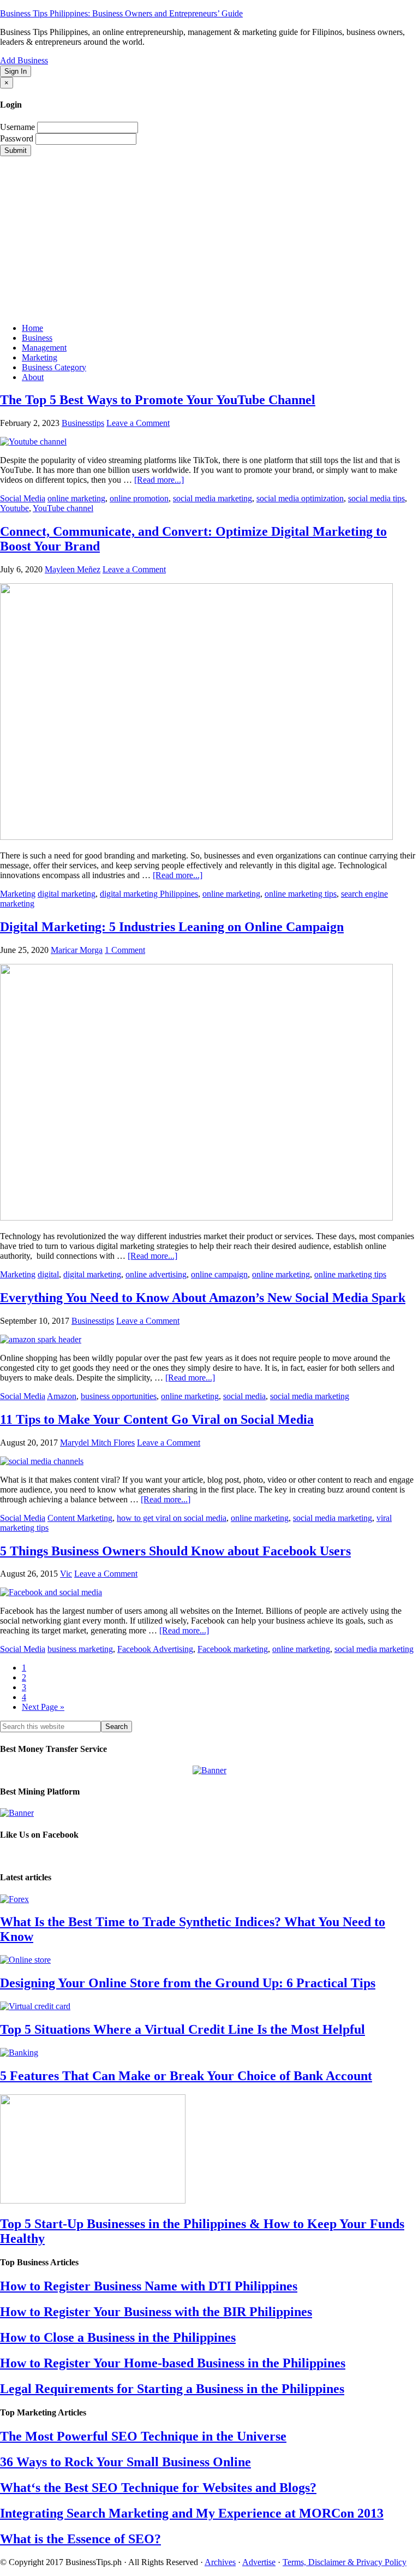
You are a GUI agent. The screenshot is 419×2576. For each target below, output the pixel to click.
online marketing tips (301, 894)
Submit (16, 150)
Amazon (62, 1396)
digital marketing (67, 894)
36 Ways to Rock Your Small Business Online (125, 2462)
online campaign (219, 1274)
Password (17, 138)
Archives (220, 2562)
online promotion (139, 498)
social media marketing (213, 498)
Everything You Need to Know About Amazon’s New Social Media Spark (203, 1298)
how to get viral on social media (172, 1518)
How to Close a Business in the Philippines (118, 2337)
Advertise (259, 2562)
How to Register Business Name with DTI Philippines (149, 2286)
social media (244, 1396)
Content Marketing (80, 1518)
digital (48, 1274)
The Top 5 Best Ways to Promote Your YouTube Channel (158, 400)
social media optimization (300, 498)
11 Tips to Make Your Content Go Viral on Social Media (157, 1419)
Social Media (23, 498)
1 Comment (125, 950)
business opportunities (119, 1396)
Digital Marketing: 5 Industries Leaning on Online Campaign (172, 927)
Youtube (14, 508)
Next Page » (43, 1707)
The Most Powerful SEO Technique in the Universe (143, 2436)
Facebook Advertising (155, 1649)
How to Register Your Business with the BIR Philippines (156, 2312)
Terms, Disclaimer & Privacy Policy (345, 2562)
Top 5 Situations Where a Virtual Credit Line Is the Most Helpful (182, 2029)
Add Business (24, 60)
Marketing (18, 894)
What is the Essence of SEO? (80, 2539)
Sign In (16, 71)
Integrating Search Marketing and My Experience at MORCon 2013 (192, 2513)
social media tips (376, 498)
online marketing (76, 498)
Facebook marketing (233, 1649)
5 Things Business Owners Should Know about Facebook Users (175, 1551)
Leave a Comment (138, 423)
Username (17, 127)
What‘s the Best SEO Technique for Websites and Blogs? (158, 2488)
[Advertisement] (209, 238)
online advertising (156, 1274)
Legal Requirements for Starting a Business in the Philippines (172, 2389)
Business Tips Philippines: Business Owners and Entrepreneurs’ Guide (121, 13)
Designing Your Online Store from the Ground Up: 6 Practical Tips (188, 1983)
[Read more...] (159, 480)
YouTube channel (63, 508)
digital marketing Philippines (149, 894)
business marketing (80, 1649)
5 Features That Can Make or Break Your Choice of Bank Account (186, 2076)
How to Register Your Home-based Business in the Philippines (173, 2363)
